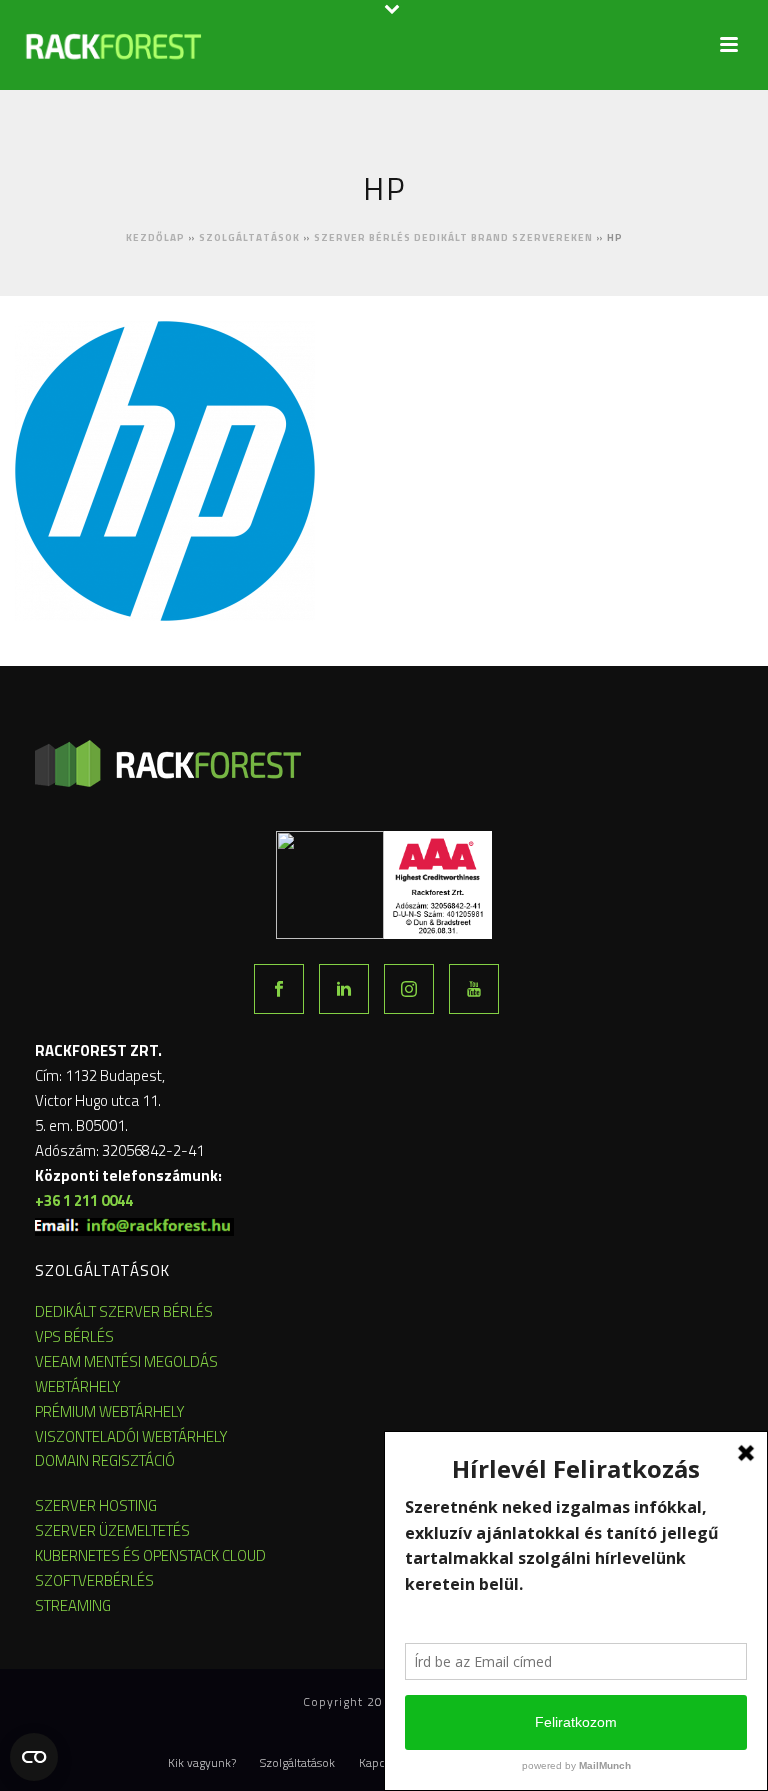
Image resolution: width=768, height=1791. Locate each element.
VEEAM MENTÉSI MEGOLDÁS (126, 1361)
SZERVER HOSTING (96, 1505)
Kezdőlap (155, 237)
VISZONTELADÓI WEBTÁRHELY (131, 1436)
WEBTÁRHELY (78, 1386)
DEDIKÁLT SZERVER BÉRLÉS (124, 1311)
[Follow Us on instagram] (409, 989)
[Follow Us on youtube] (474, 989)
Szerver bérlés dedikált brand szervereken (453, 237)
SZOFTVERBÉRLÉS (94, 1580)
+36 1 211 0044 (84, 1200)
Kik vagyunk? (202, 1763)
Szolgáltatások (249, 237)
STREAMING (73, 1605)
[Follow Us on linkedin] (344, 989)
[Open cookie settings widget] (34, 1757)
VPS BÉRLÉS (74, 1336)
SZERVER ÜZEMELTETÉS (112, 1530)
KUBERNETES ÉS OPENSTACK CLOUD (150, 1555)
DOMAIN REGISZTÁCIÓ (105, 1460)
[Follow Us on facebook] (279, 989)
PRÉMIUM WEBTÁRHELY (110, 1411)
